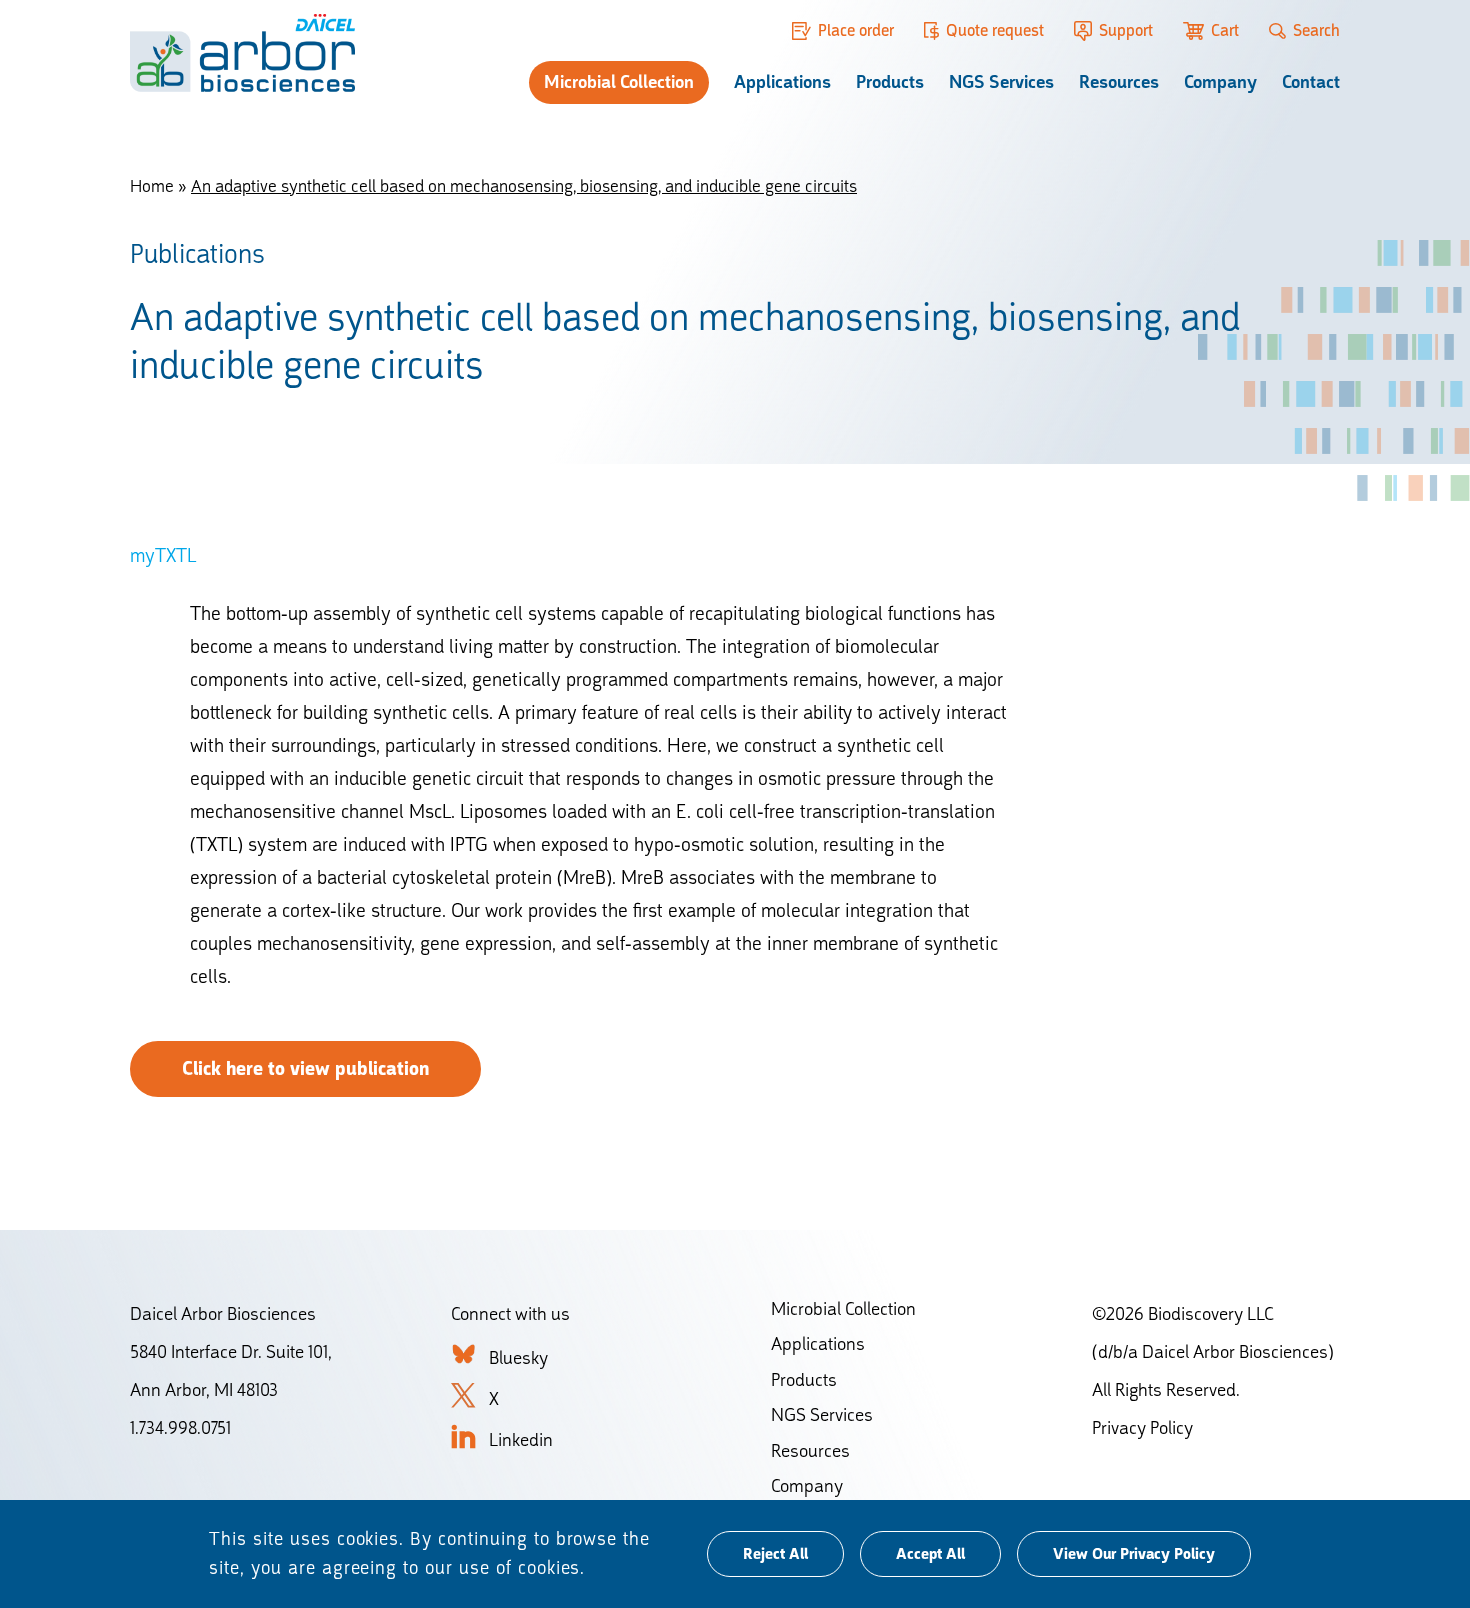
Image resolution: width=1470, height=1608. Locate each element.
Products (890, 82)
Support (1125, 30)
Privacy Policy (1142, 1427)
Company (1220, 82)
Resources (1119, 82)
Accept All (930, 1554)
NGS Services (1001, 82)
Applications (782, 82)
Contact (1311, 82)
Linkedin (521, 1439)
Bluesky (518, 1357)
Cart (1225, 30)
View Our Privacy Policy (1134, 1554)
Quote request (995, 30)
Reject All (775, 1554)
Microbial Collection (619, 82)
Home (152, 186)
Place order (856, 30)
